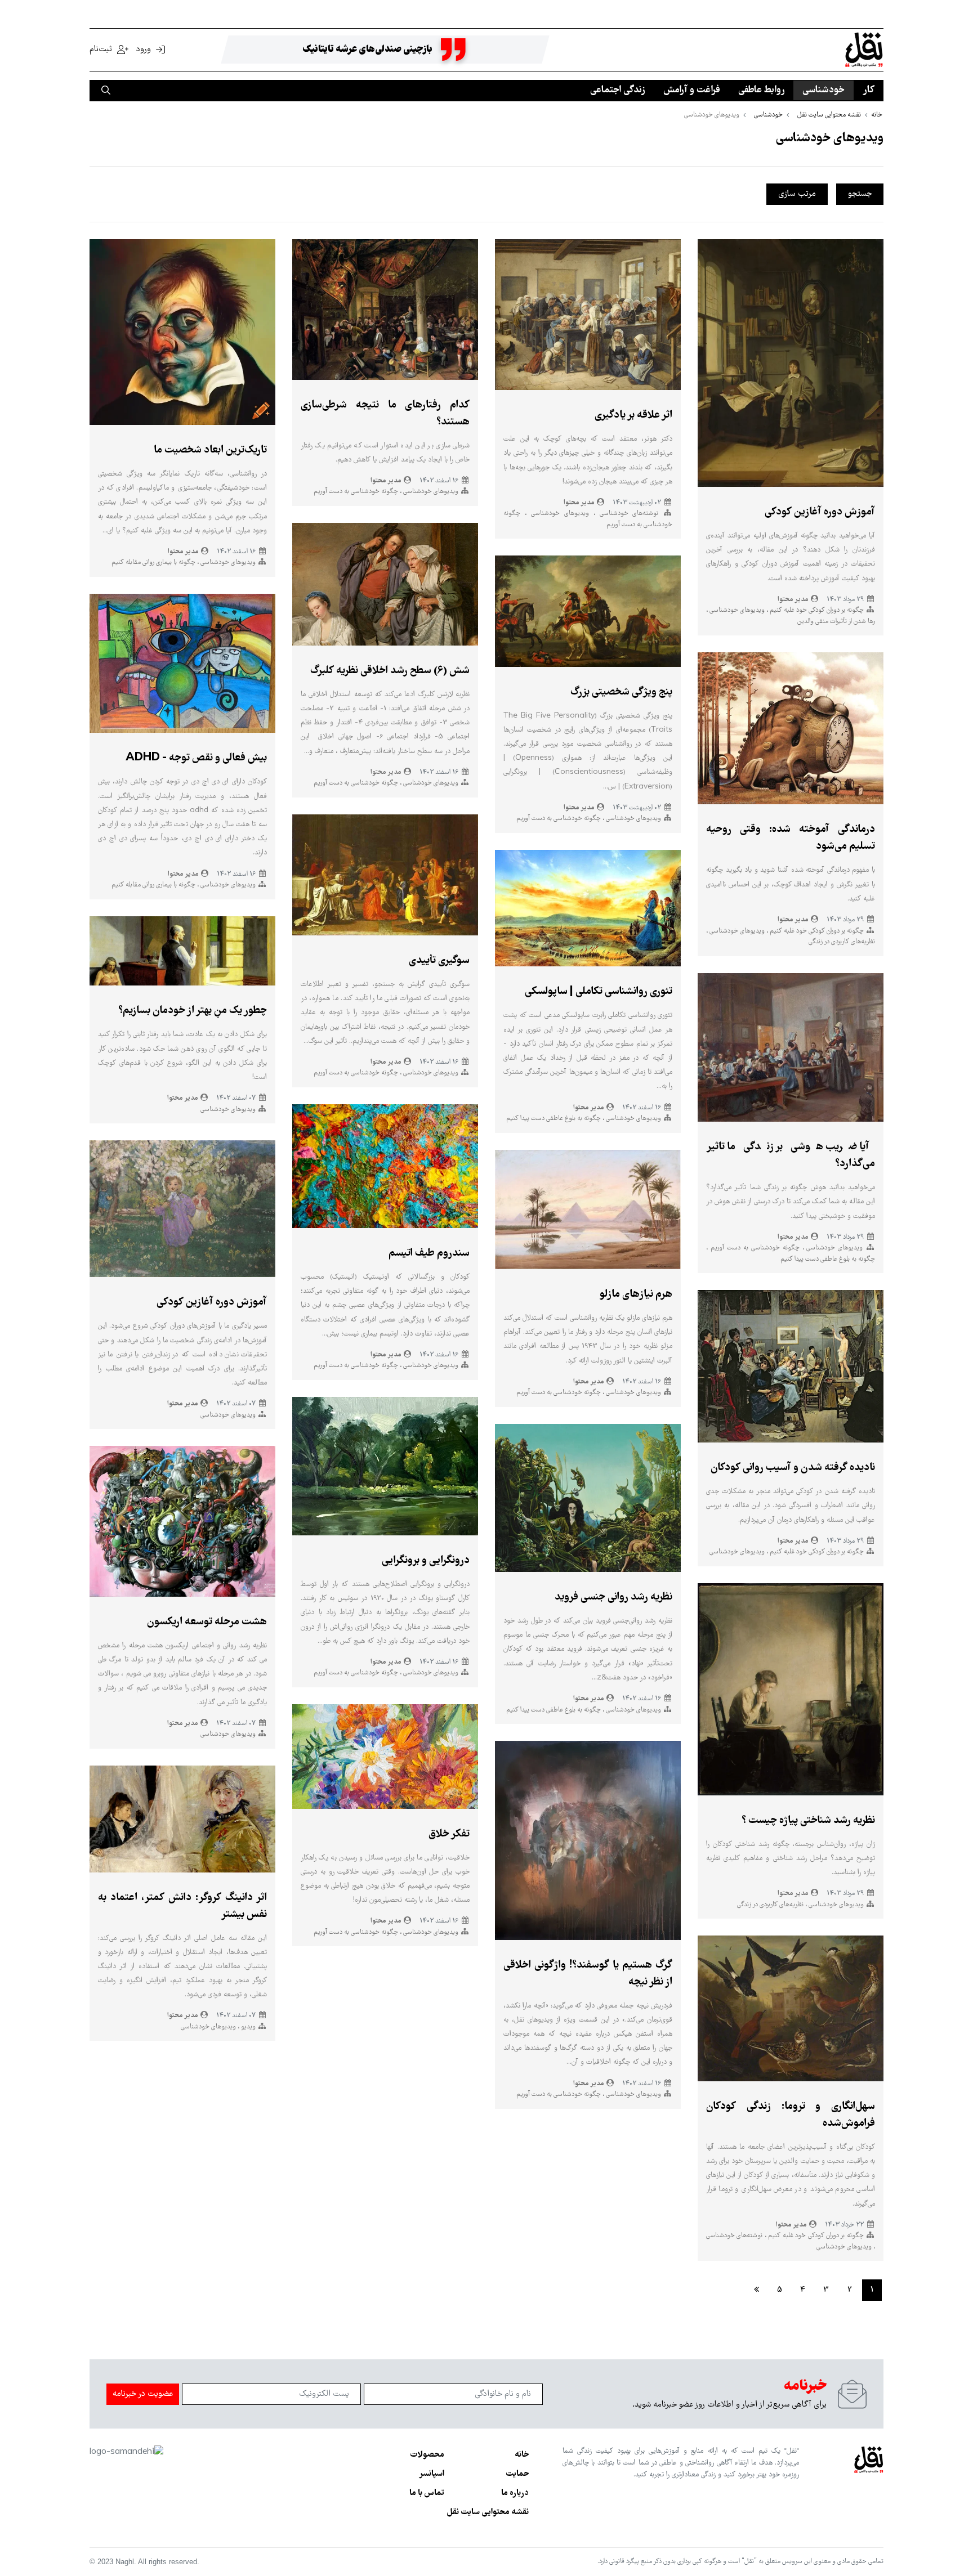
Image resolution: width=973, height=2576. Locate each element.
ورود (144, 50)
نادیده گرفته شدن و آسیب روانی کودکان (793, 1468)
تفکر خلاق (449, 1834)
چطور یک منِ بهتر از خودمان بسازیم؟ (193, 1011)
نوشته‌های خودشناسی (627, 514)
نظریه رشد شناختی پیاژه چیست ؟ (808, 1821)
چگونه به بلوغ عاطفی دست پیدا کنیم (828, 1259)
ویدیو (247, 2027)
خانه (522, 2455)
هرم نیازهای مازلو (636, 1294)
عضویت (143, 2394)
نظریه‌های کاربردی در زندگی (842, 942)
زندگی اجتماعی (618, 90)
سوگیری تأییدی (439, 961)
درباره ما (515, 2493)
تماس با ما (427, 2493)
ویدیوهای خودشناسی (736, 610)
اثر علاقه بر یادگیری (633, 415)
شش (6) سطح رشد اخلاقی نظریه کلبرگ (390, 671)
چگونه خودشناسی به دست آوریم (754, 1248)
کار (869, 90)
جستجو (860, 194)
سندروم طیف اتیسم (429, 1253)
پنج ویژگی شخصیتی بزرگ (621, 692)
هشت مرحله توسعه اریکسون (207, 1622)
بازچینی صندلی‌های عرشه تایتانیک (367, 50)
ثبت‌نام (102, 50)
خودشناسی (824, 90)
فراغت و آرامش (692, 90)
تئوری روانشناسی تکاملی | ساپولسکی (599, 992)
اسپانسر (432, 2474)
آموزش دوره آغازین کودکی (820, 512)
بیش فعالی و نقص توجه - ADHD (196, 758)
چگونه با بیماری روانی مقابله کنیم (153, 563)
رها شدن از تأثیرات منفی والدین (836, 622)
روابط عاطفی (761, 90)
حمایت (517, 2474)
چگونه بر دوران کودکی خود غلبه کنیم (816, 610)
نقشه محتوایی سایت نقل (488, 2512)
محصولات (427, 2455)
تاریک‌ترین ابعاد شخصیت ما (210, 450)
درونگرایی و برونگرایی (426, 1561)
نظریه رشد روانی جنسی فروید (613, 1597)
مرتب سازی (797, 194)
